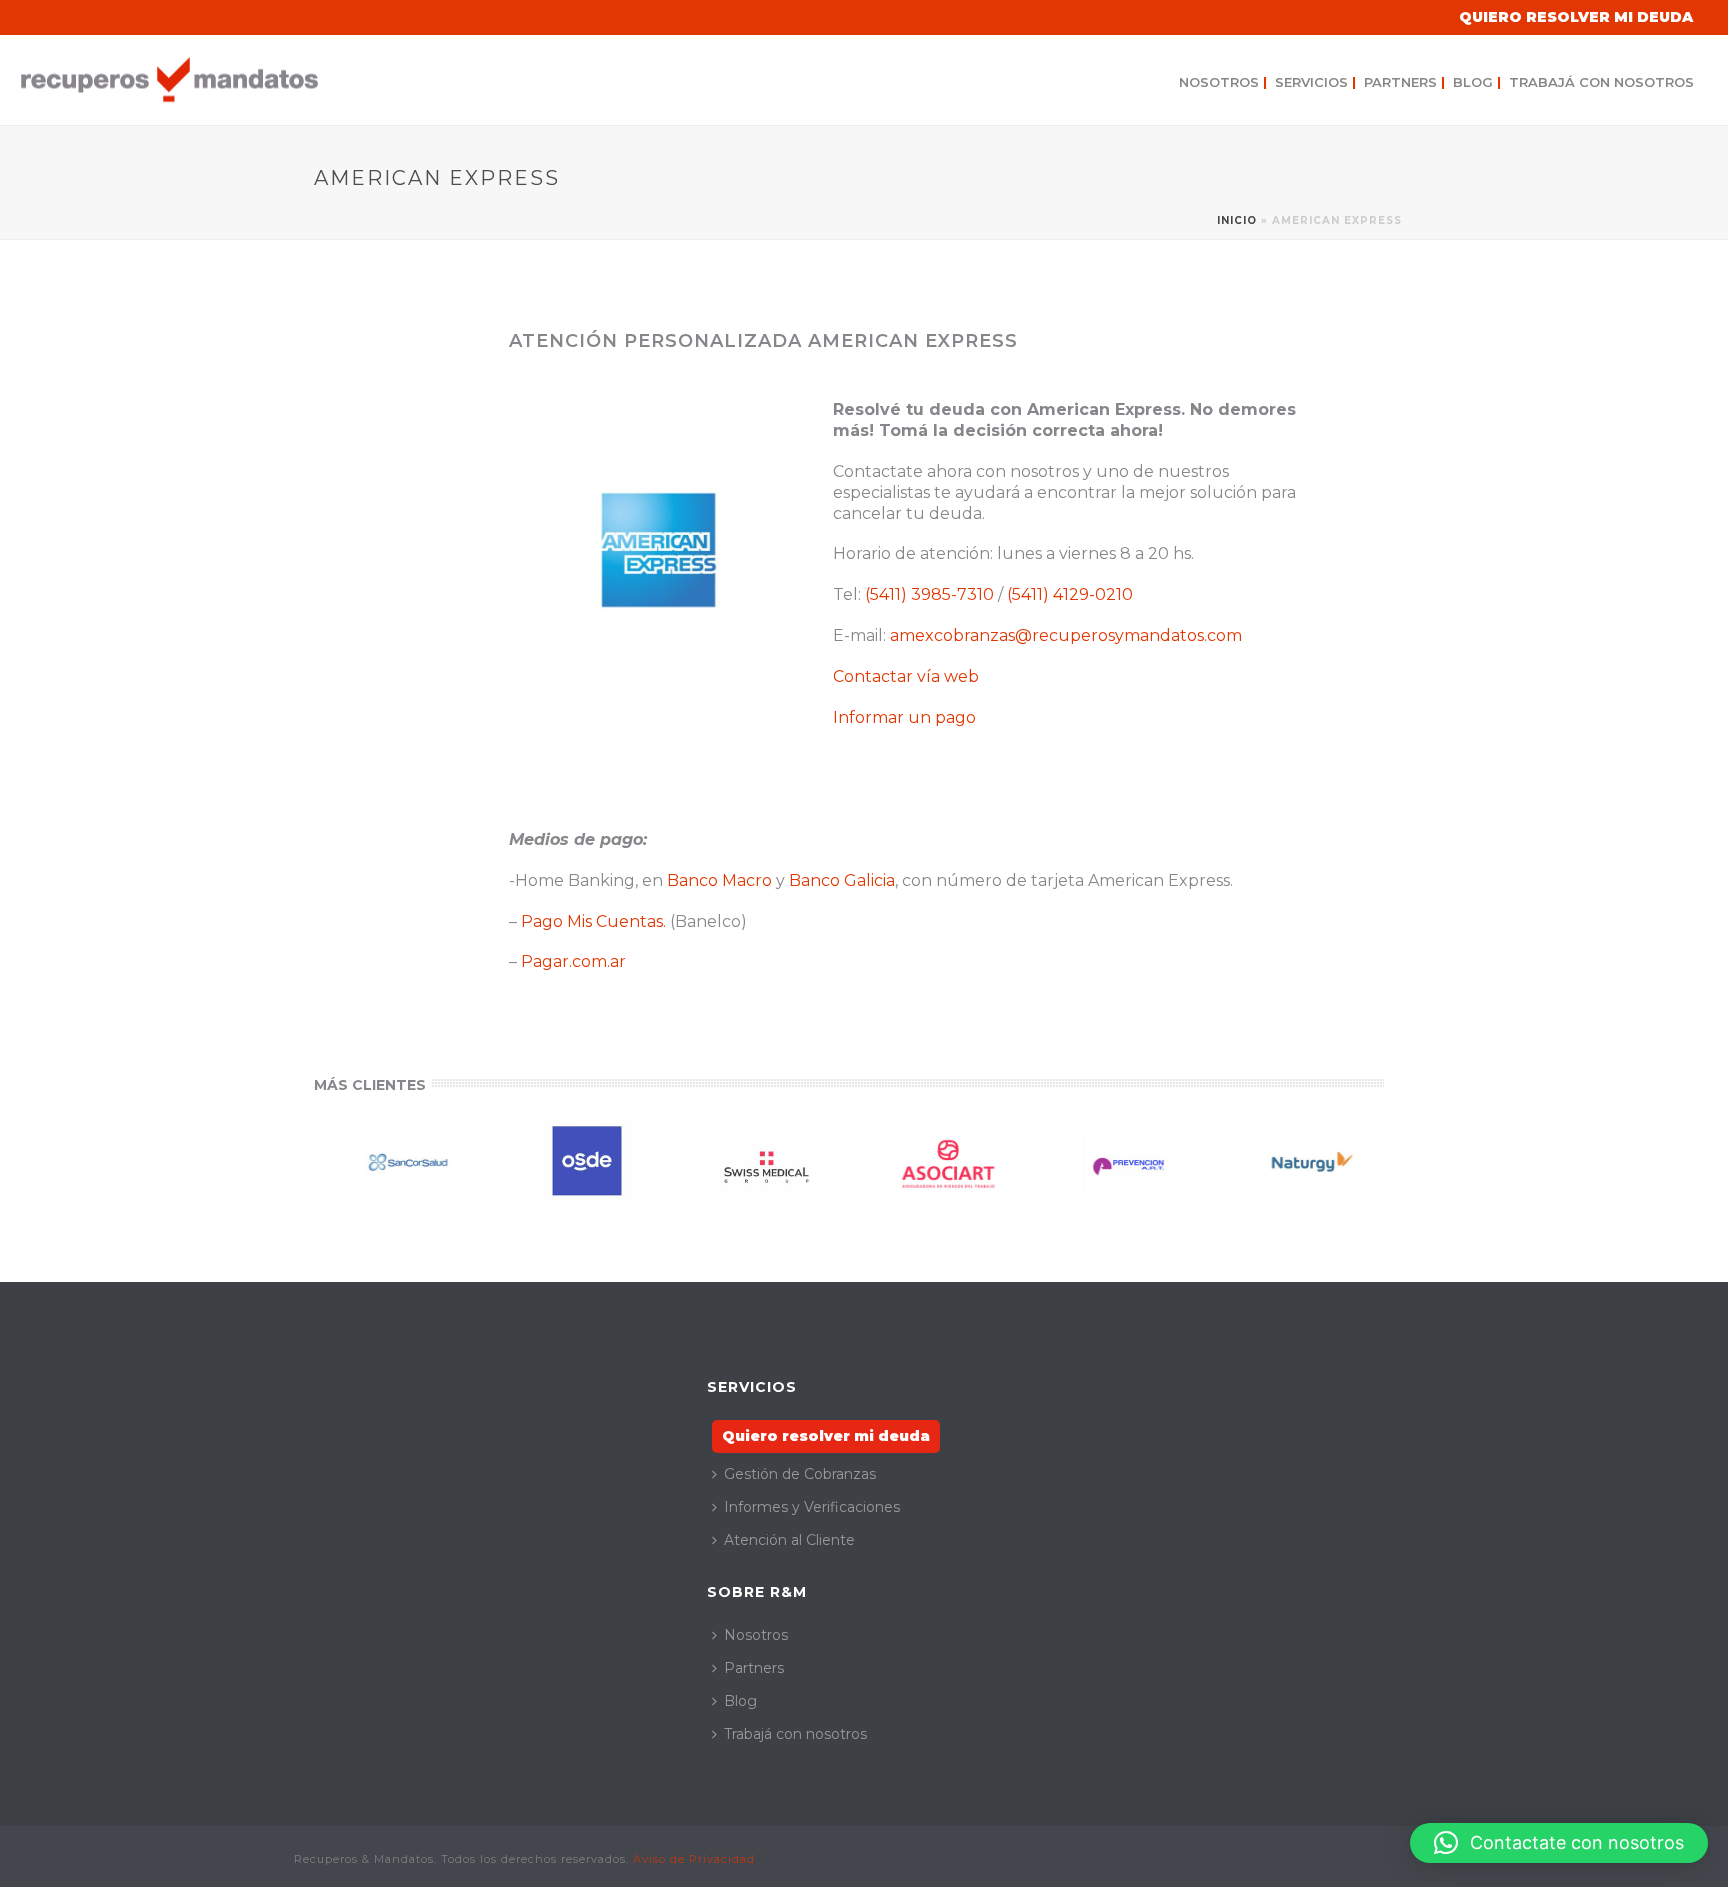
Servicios (1315, 82)
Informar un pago (904, 717)
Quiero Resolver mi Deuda (1576, 17)
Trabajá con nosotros (1601, 82)
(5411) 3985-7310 (929, 594)
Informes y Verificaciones (812, 1507)
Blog (1477, 82)
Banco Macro (719, 880)
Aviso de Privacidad (694, 1859)
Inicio (1237, 220)
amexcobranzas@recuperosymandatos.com (1066, 635)
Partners (1404, 82)
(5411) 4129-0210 (1070, 594)
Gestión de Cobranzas (800, 1474)
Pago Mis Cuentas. (593, 921)
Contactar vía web (906, 676)
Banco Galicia (842, 880)
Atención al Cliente (789, 1540)
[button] (1559, 1843)
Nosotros (1223, 82)
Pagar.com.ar (573, 961)
